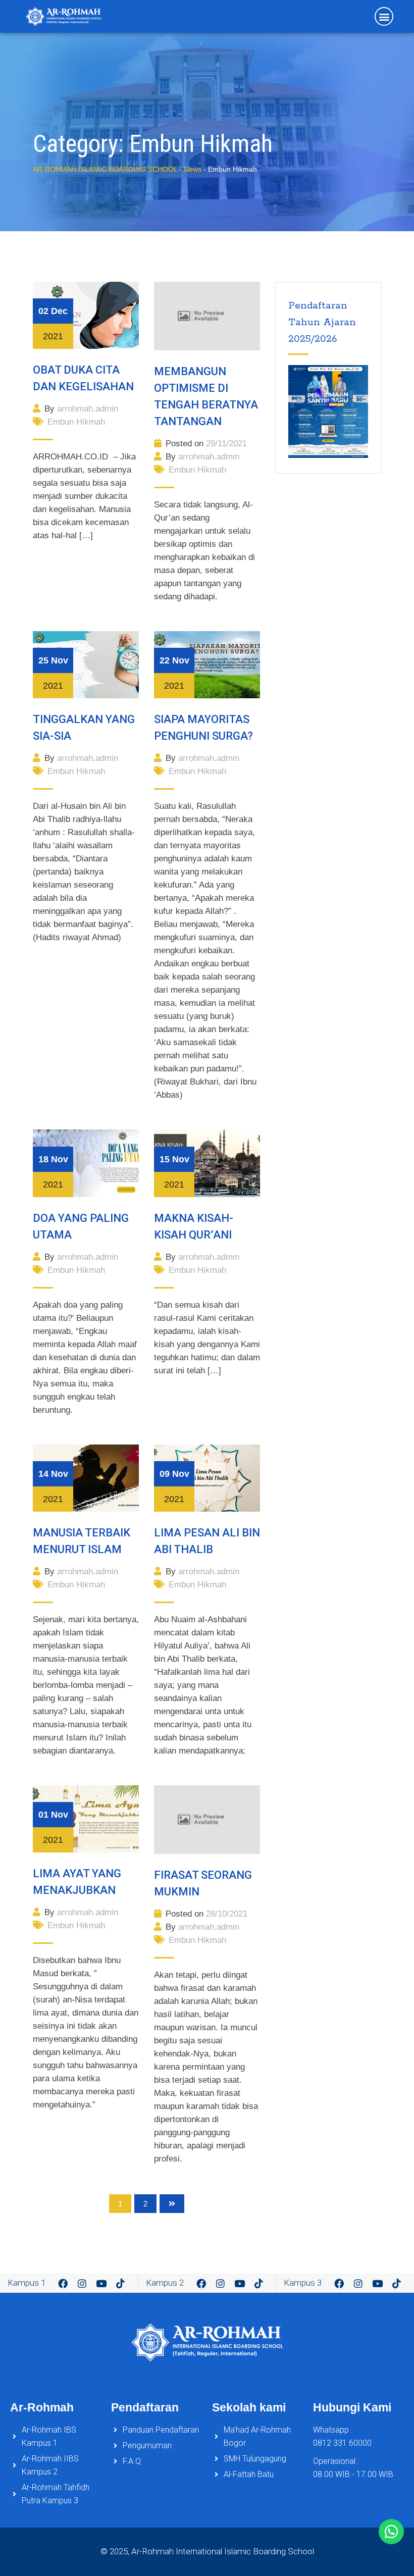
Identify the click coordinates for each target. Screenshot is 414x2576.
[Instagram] (82, 2283)
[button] (384, 16)
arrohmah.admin (88, 409)
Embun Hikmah (76, 422)
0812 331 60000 (342, 2443)
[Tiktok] (121, 2283)
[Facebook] (63, 2283)
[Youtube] (101, 2283)
